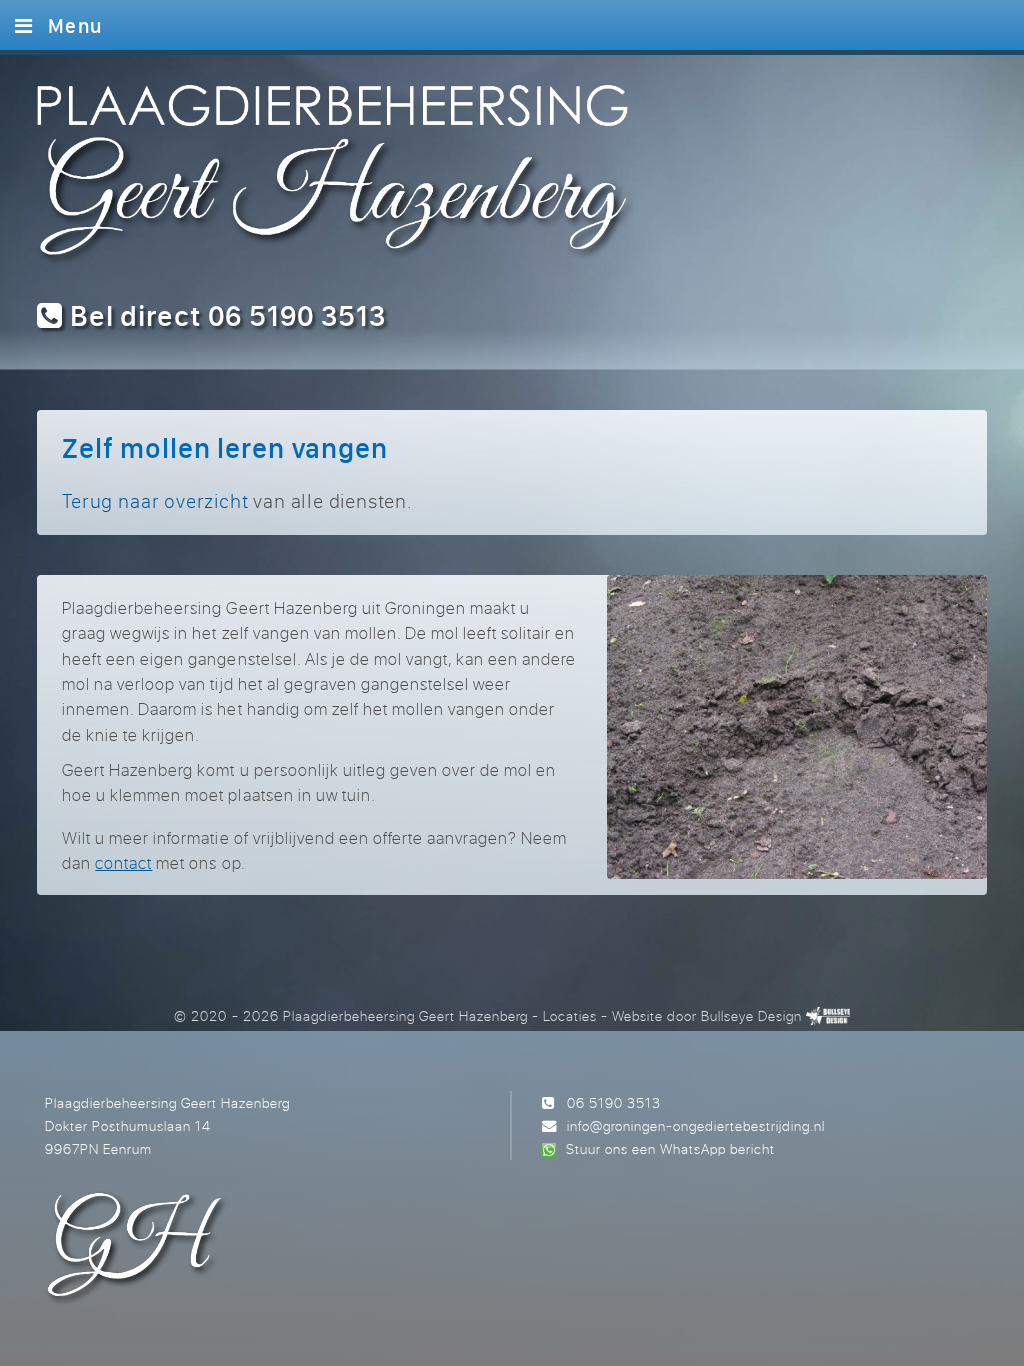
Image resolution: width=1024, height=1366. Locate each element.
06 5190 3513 (614, 1102)
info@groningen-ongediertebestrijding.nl (696, 1125)
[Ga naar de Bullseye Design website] (828, 1015)
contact (123, 862)
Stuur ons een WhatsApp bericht (670, 1148)
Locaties (570, 1015)
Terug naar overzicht (155, 500)
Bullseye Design (751, 1015)
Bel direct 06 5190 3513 (224, 315)
